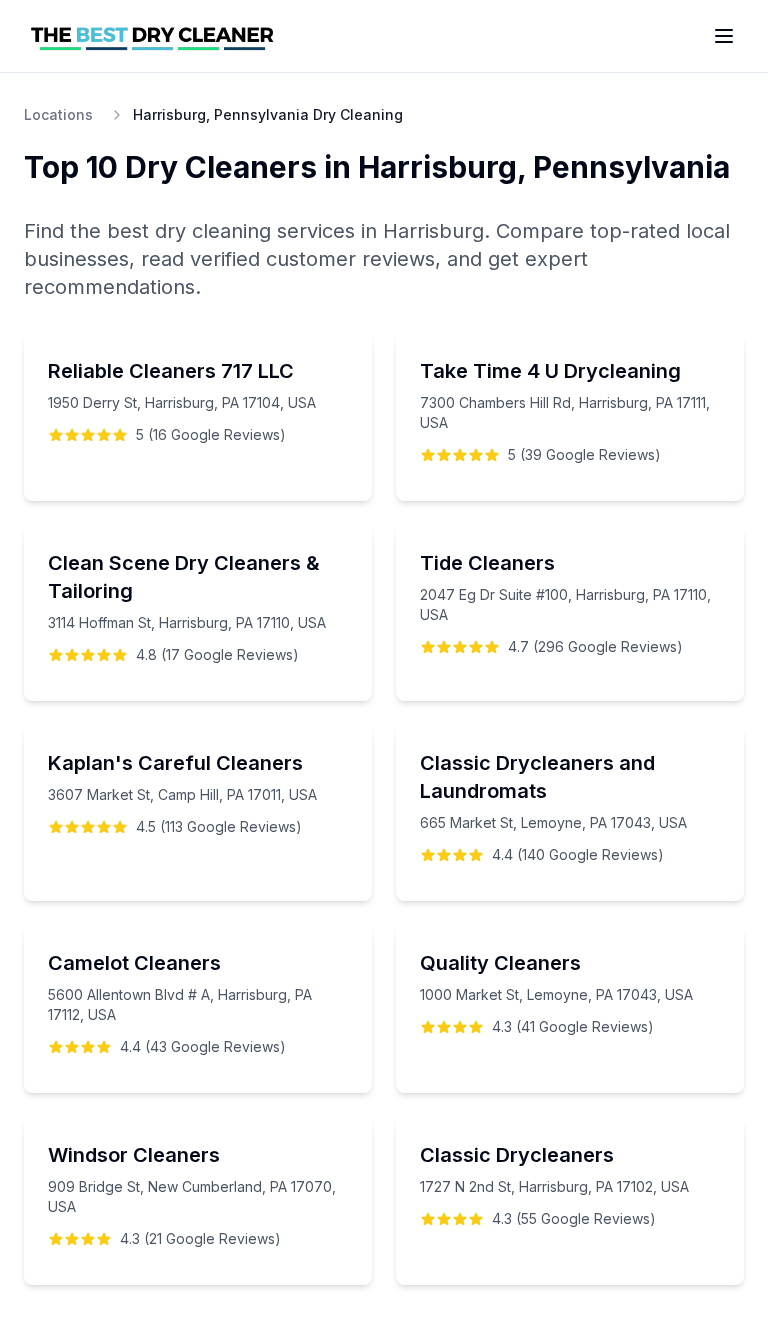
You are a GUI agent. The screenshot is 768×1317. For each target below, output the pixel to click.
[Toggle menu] (724, 36)
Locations (58, 114)
